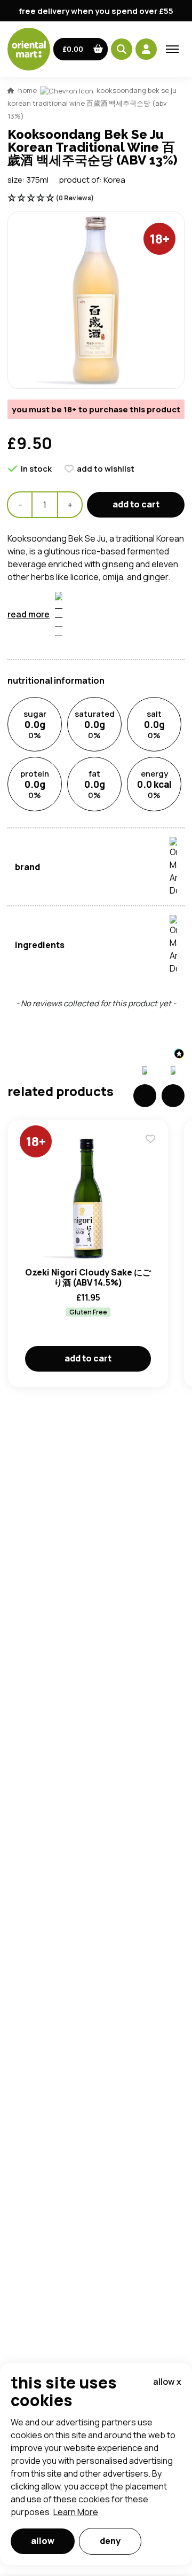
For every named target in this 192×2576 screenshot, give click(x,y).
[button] (81, 49)
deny (110, 2541)
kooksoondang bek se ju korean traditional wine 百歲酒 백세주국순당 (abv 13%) (92, 103)
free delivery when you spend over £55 (96, 11)
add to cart (136, 504)
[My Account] (146, 49)
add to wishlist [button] (106, 469)
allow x (167, 2382)
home (27, 90)
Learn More (76, 2512)
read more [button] (29, 614)
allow (43, 2541)
